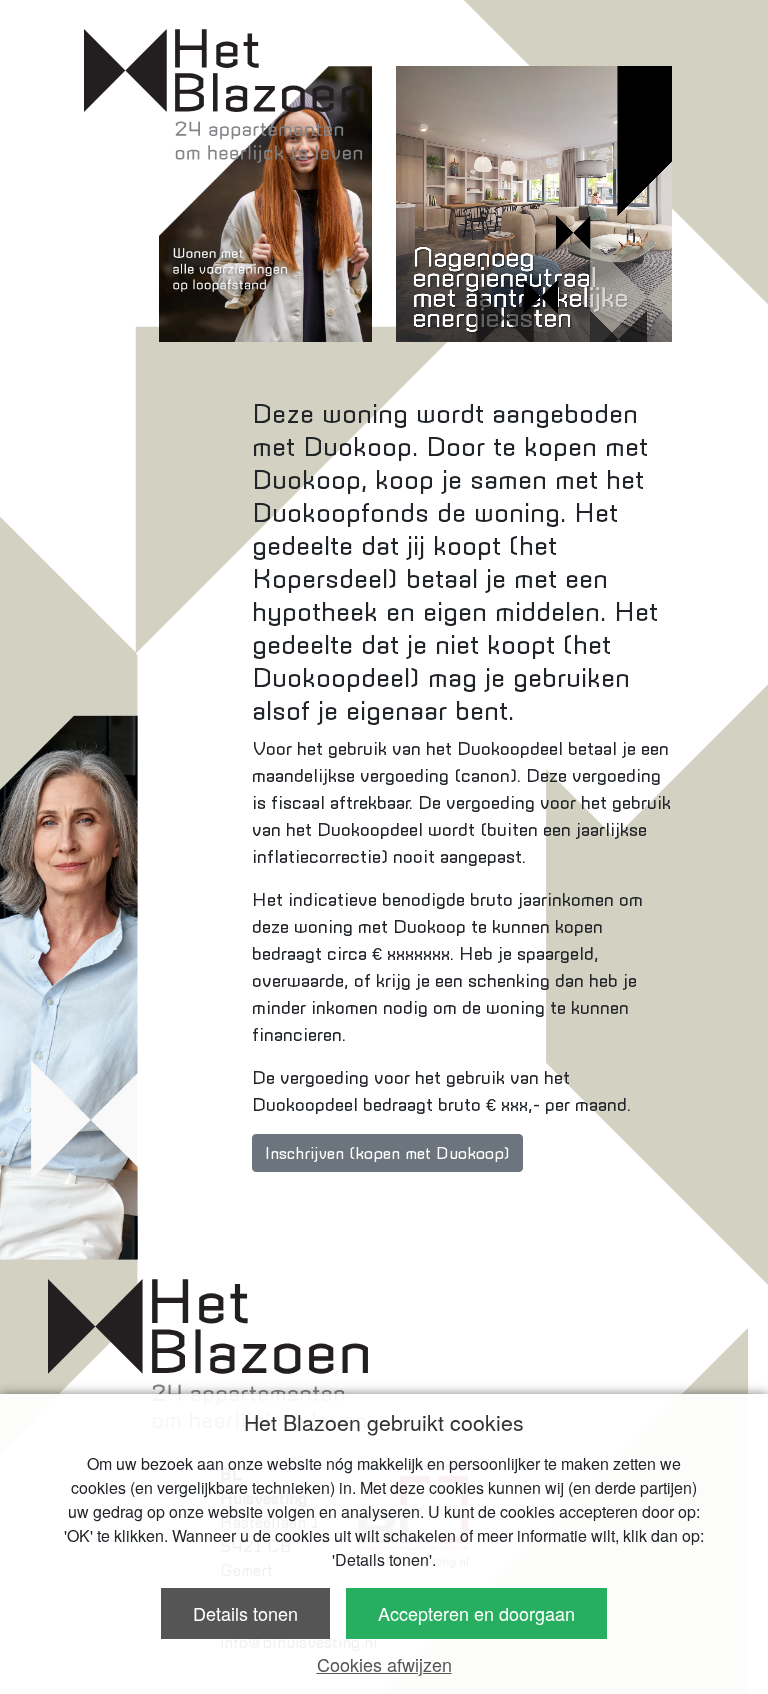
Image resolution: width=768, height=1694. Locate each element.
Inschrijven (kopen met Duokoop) (387, 1153)
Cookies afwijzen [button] (384, 1664)
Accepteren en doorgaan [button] (476, 1613)
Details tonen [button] (245, 1613)
